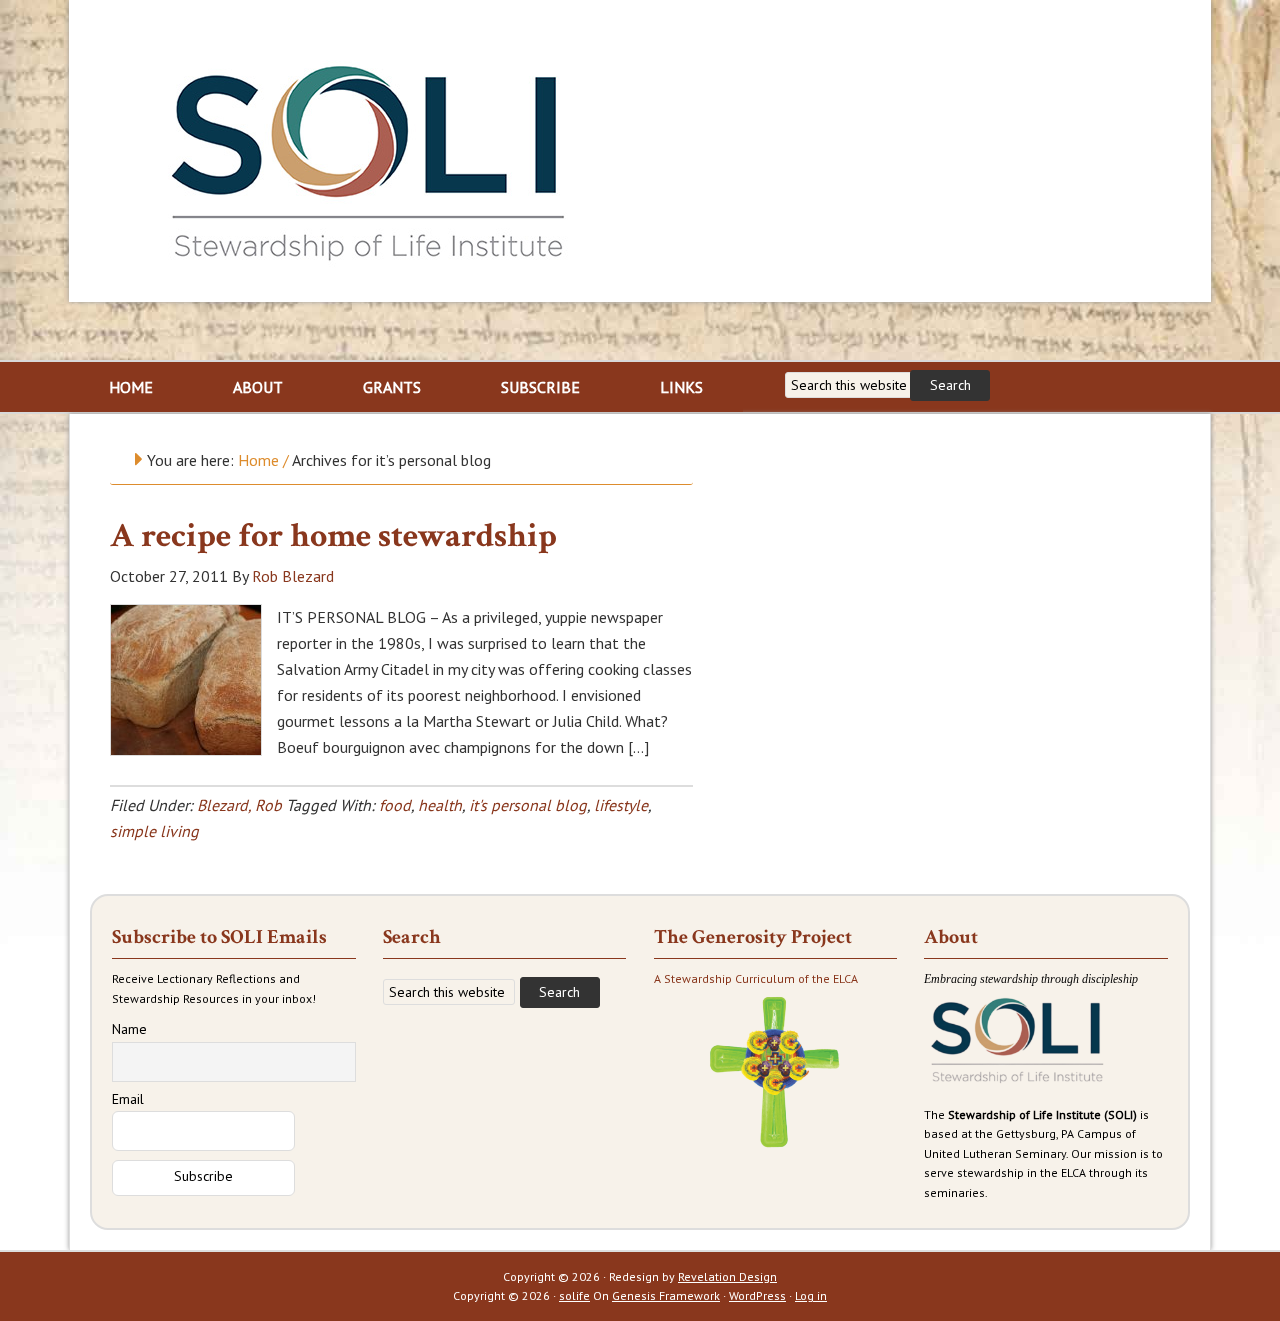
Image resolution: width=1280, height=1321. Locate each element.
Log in (811, 1295)
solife (574, 1295)
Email (128, 1099)
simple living (154, 831)
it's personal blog (528, 805)
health (440, 805)
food (395, 805)
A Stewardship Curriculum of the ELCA (756, 978)
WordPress (757, 1295)
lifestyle (621, 805)
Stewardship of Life (369, 157)
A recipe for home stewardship (333, 536)
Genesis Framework (666, 1295)
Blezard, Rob (239, 805)
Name (129, 1029)
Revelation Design (727, 1276)
